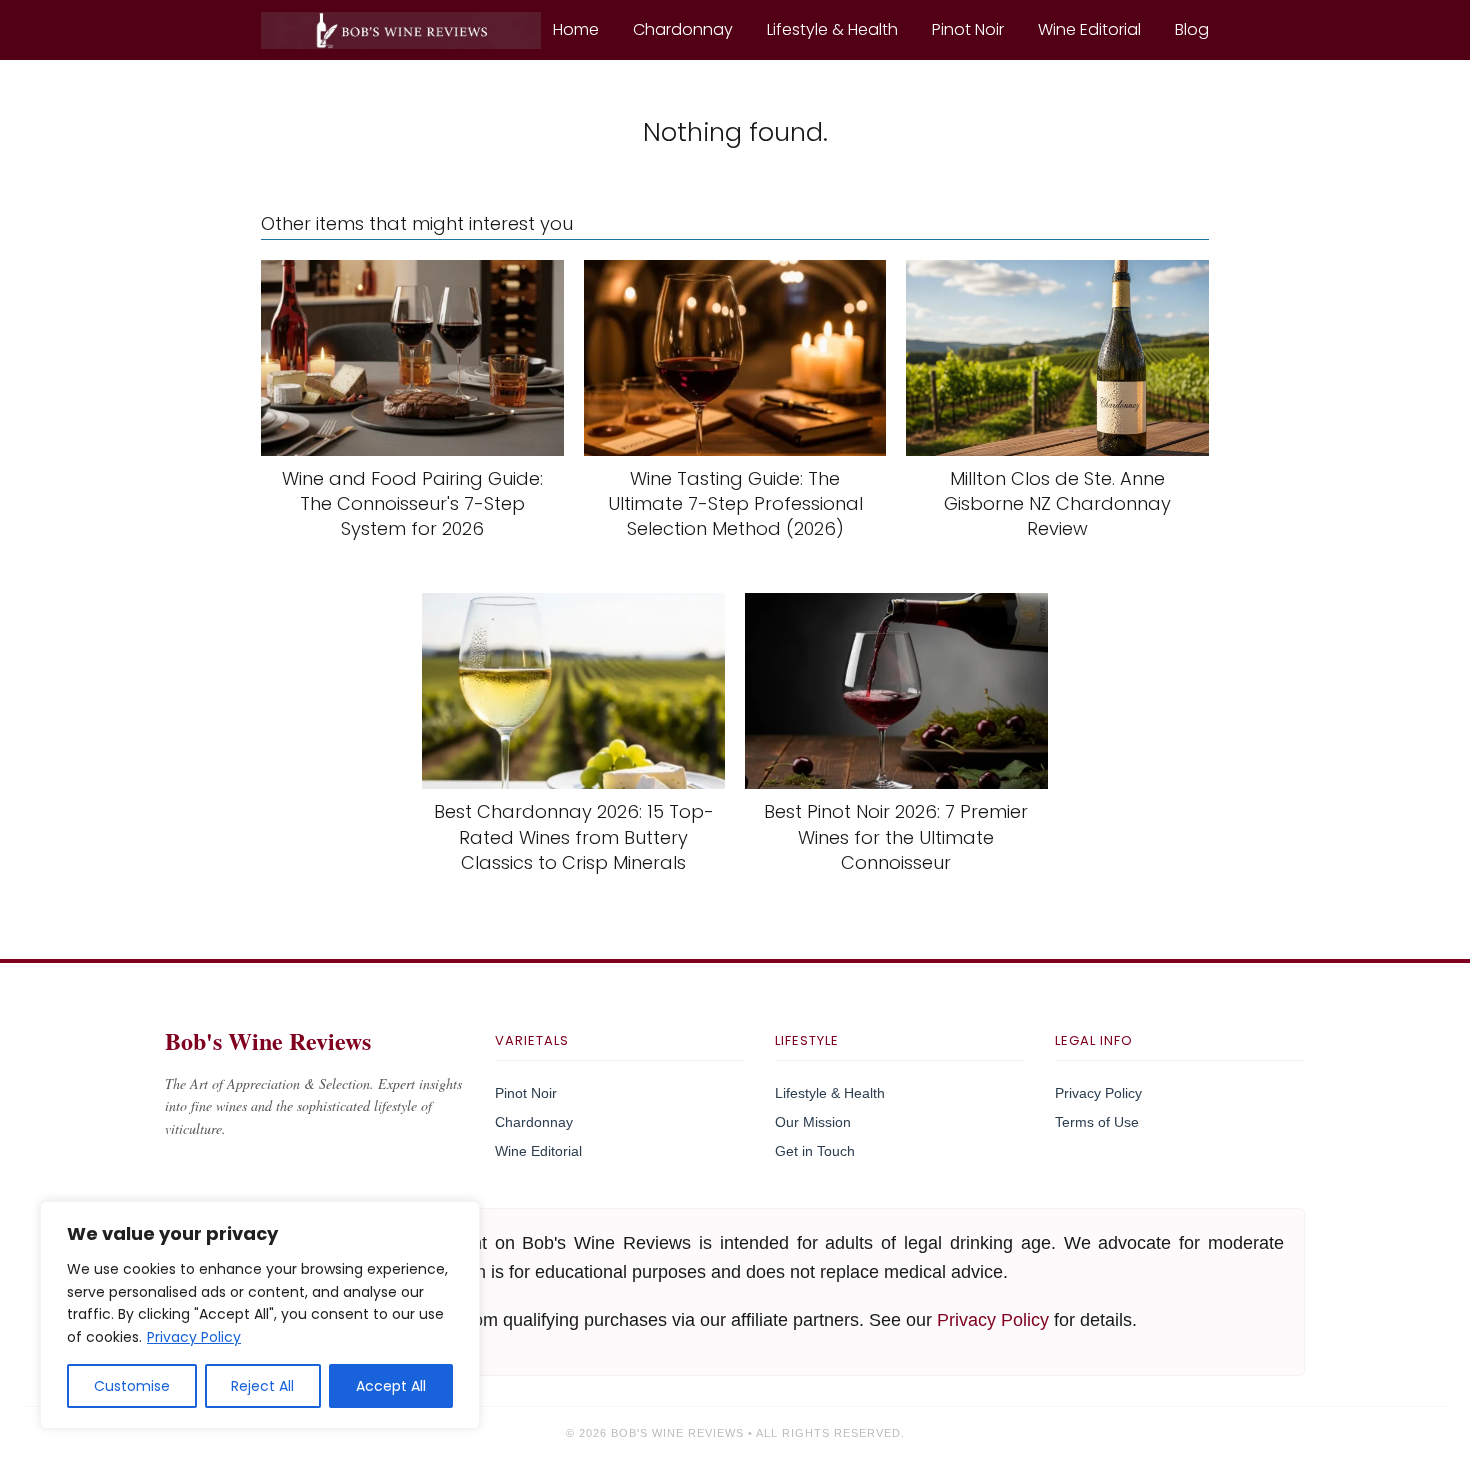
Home (576, 29)
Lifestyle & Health (832, 29)
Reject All (262, 1386)
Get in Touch (815, 1151)
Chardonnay (683, 29)
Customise (132, 1386)
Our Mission (813, 1122)
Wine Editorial (1089, 29)
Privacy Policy (194, 1337)
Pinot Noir (968, 29)
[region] (260, 1315)
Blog (1192, 29)
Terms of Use (1097, 1122)
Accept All (391, 1386)
